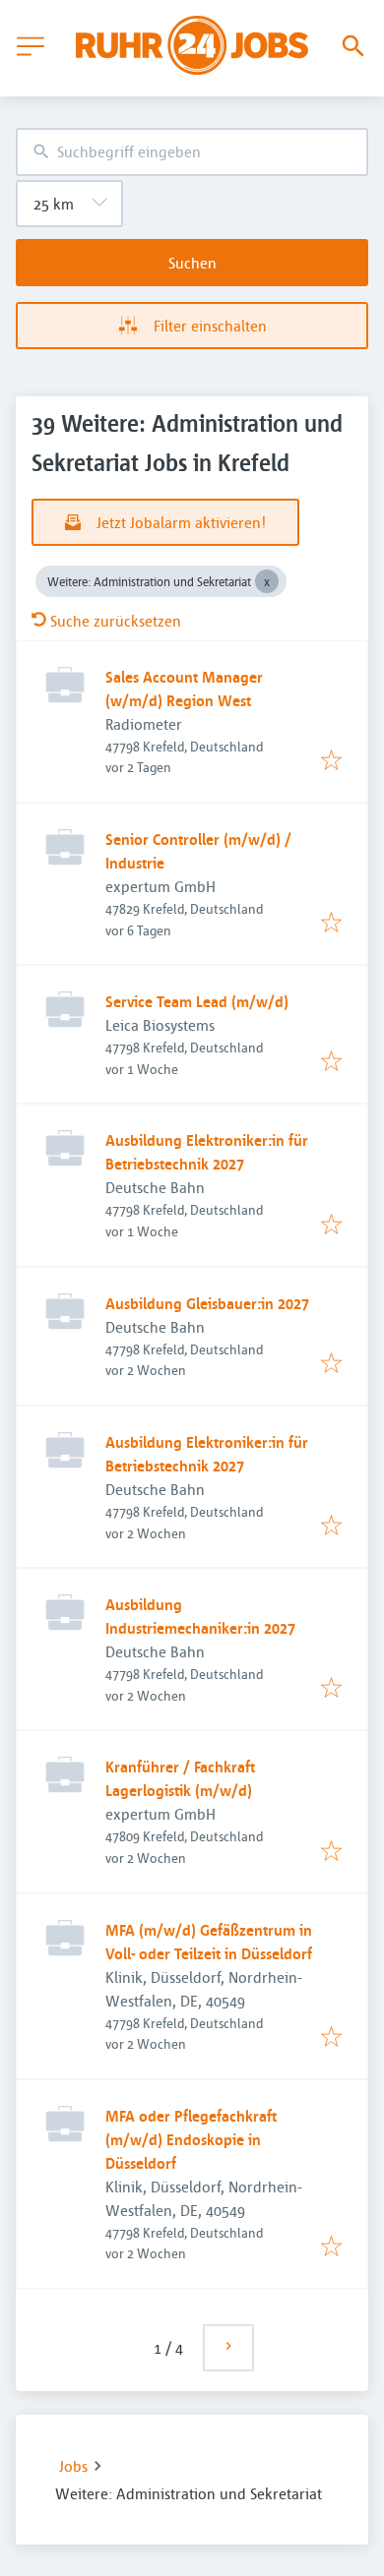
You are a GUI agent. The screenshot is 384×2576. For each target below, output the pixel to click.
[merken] (331, 761)
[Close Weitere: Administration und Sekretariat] (267, 581)
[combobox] (192, 152)
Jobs (73, 2466)
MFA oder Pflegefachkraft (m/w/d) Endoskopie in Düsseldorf (191, 2139)
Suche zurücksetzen (116, 621)
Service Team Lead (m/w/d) (197, 1001)
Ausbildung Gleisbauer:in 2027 (207, 1303)
